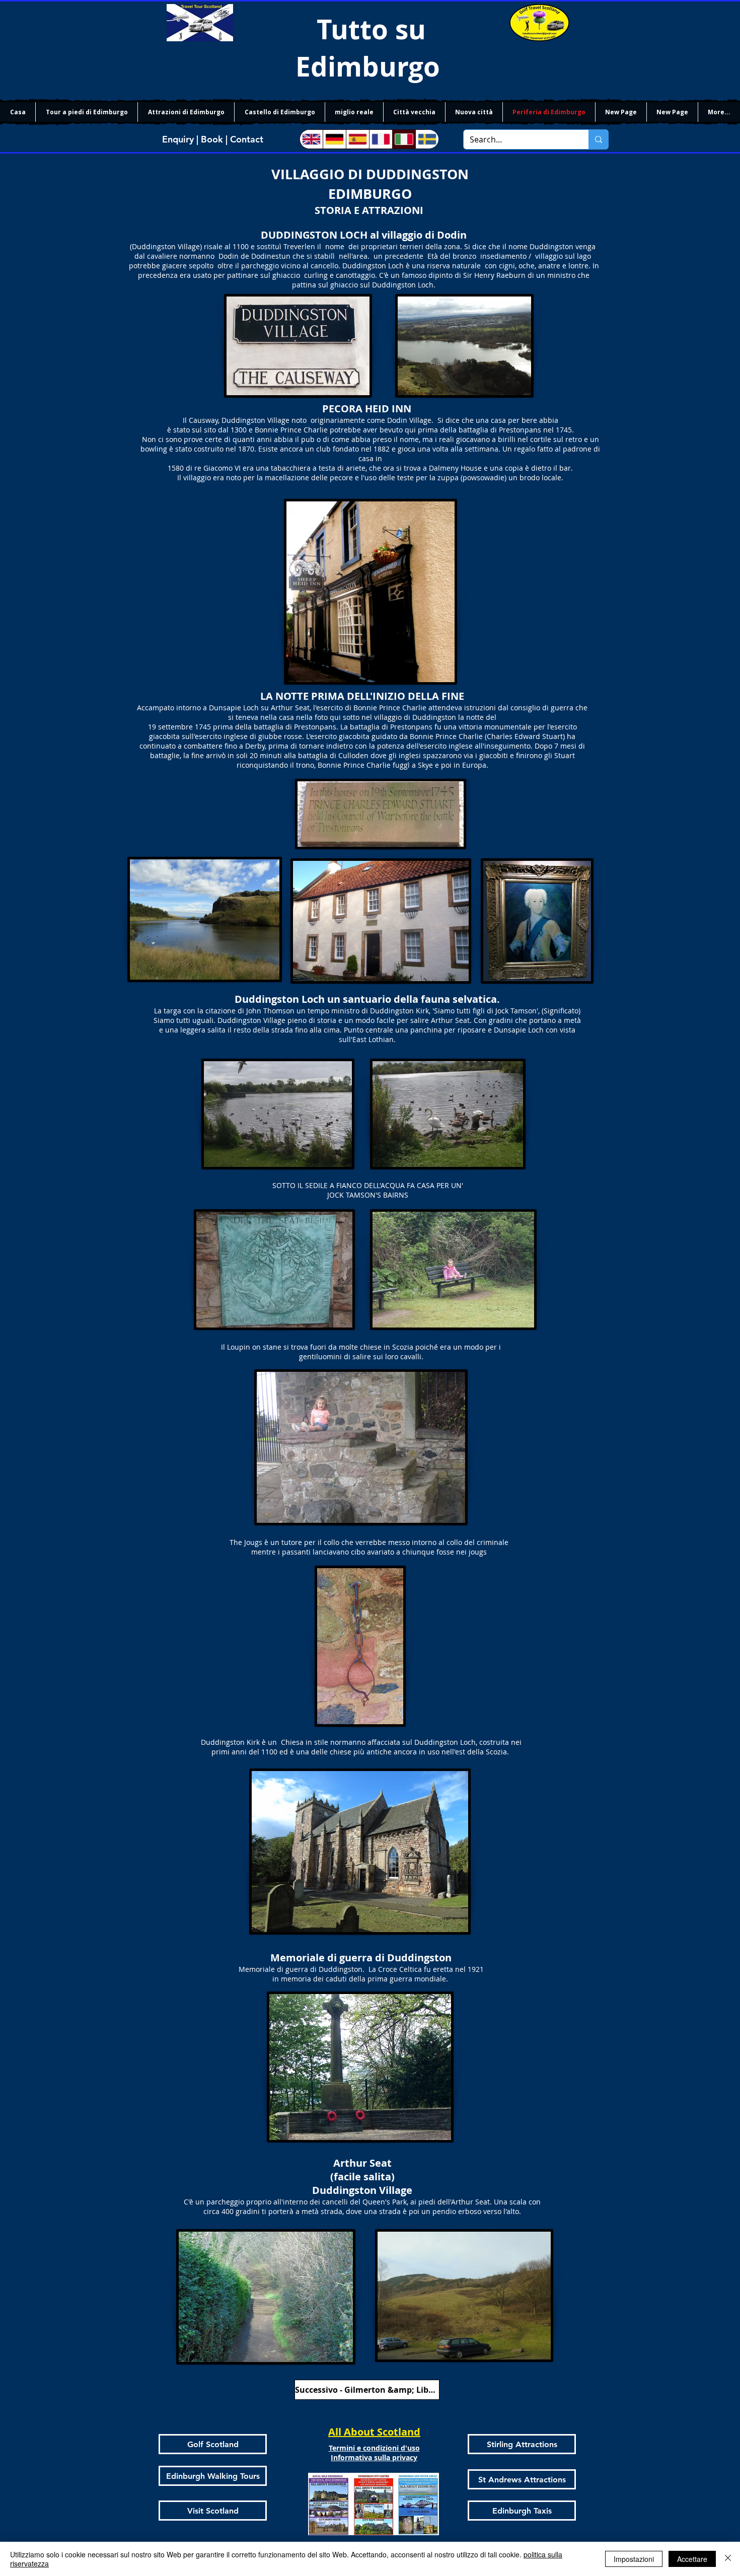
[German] (334, 139)
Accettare (692, 2559)
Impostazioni (634, 2559)
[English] (311, 139)
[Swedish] (427, 139)
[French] (381, 139)
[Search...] (598, 139)
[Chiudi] (728, 2559)
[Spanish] (357, 139)
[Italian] (404, 139)
